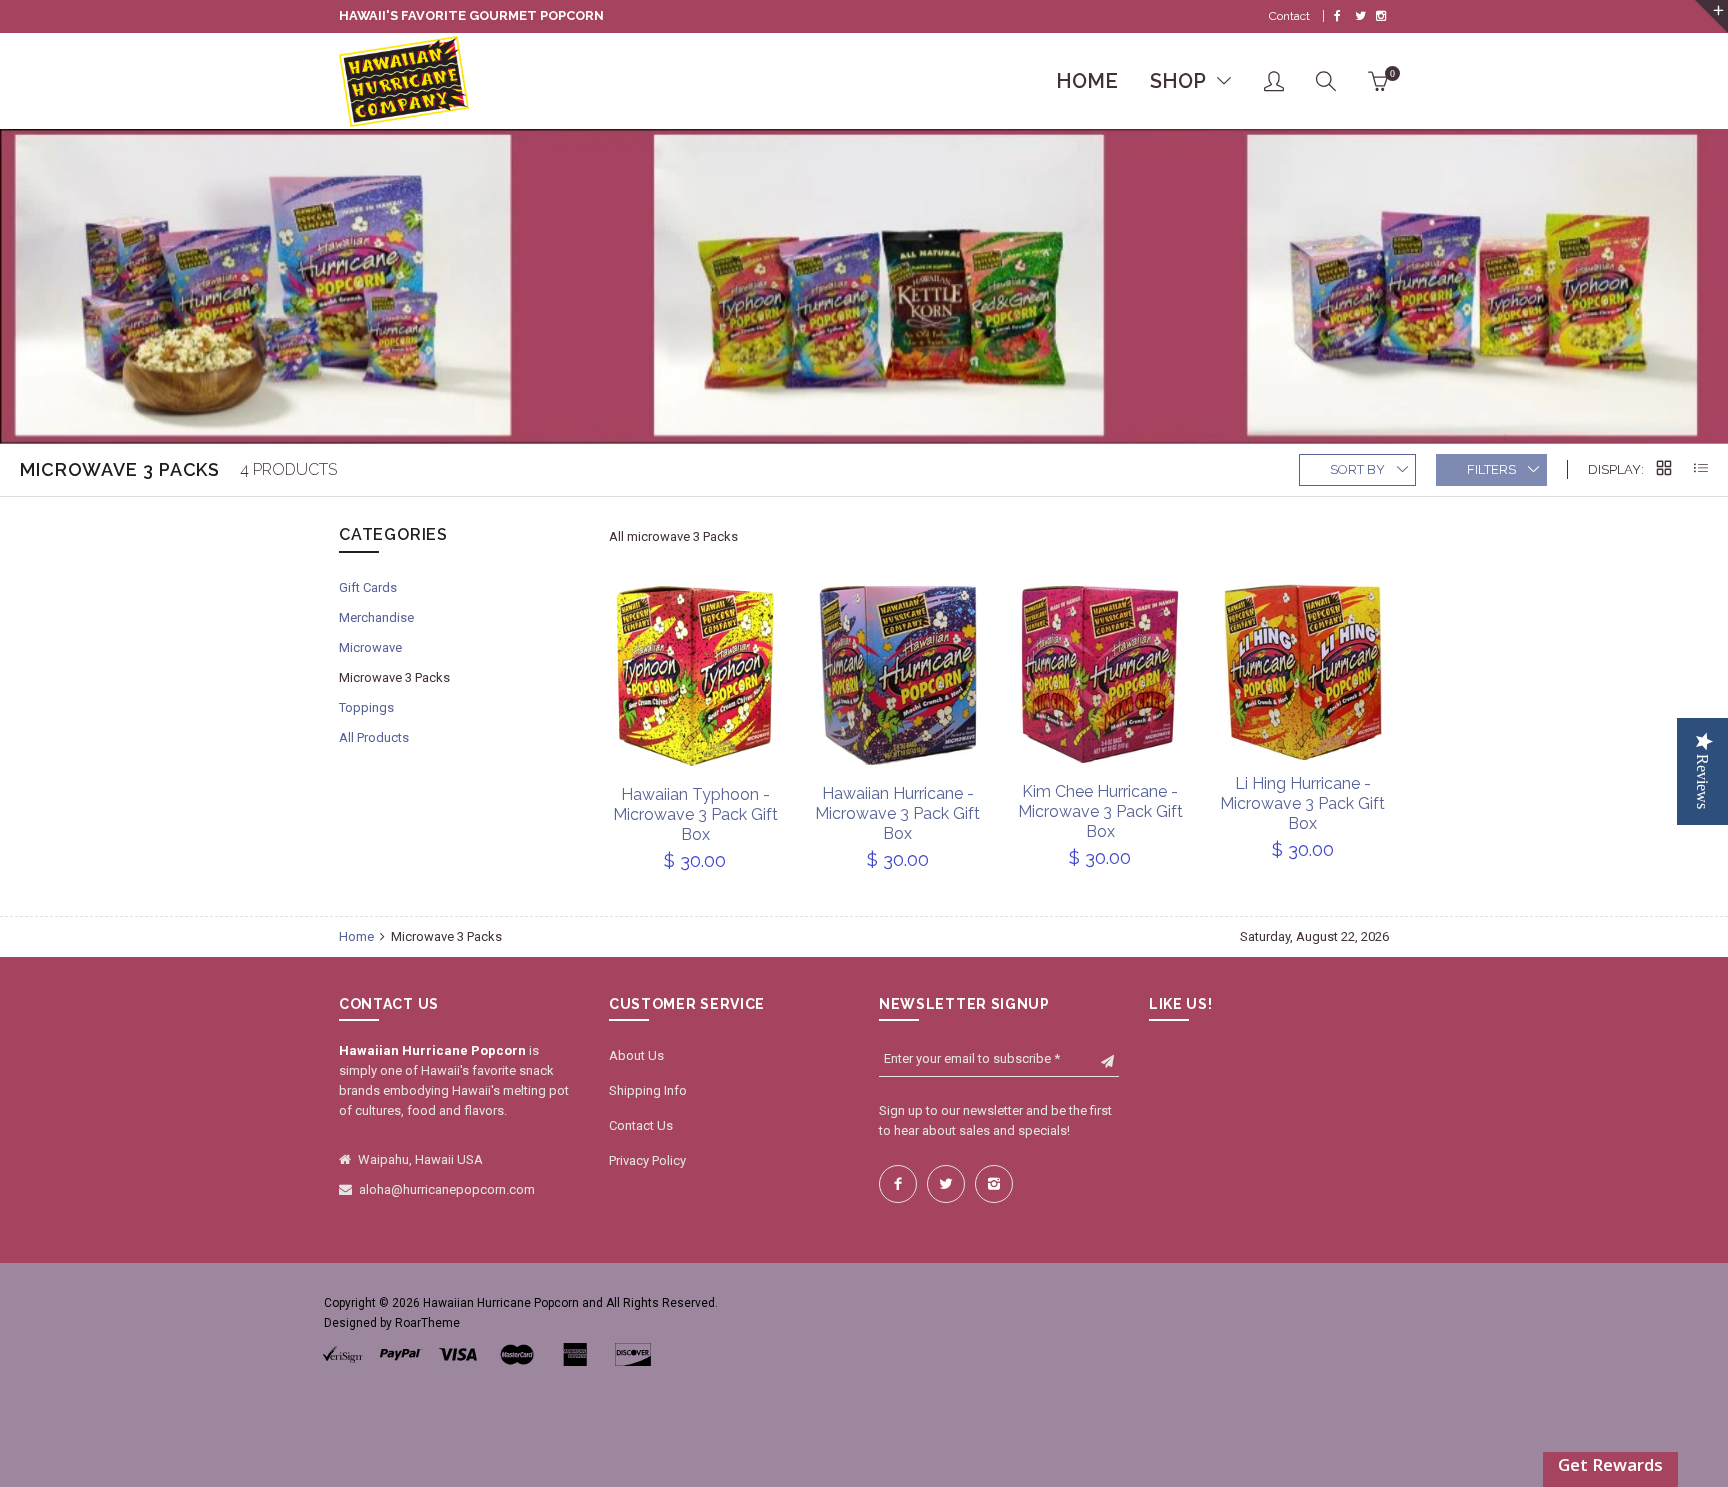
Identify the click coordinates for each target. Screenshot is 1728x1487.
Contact (1289, 16)
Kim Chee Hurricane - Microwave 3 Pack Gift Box (1100, 811)
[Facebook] (1337, 16)
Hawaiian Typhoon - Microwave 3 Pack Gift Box (695, 814)
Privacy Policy (647, 1160)
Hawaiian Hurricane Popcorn (501, 1303)
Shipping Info (648, 1090)
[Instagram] (1381, 16)
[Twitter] (1360, 16)
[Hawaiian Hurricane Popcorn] (404, 82)
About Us (636, 1055)
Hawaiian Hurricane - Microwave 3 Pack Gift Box (897, 813)
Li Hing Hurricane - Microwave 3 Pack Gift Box (1302, 803)
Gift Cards (368, 587)
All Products (374, 737)
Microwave (370, 647)
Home (358, 936)
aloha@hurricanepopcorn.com (447, 1189)
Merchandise (376, 617)
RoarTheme (427, 1323)
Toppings (366, 707)
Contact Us (641, 1125)
